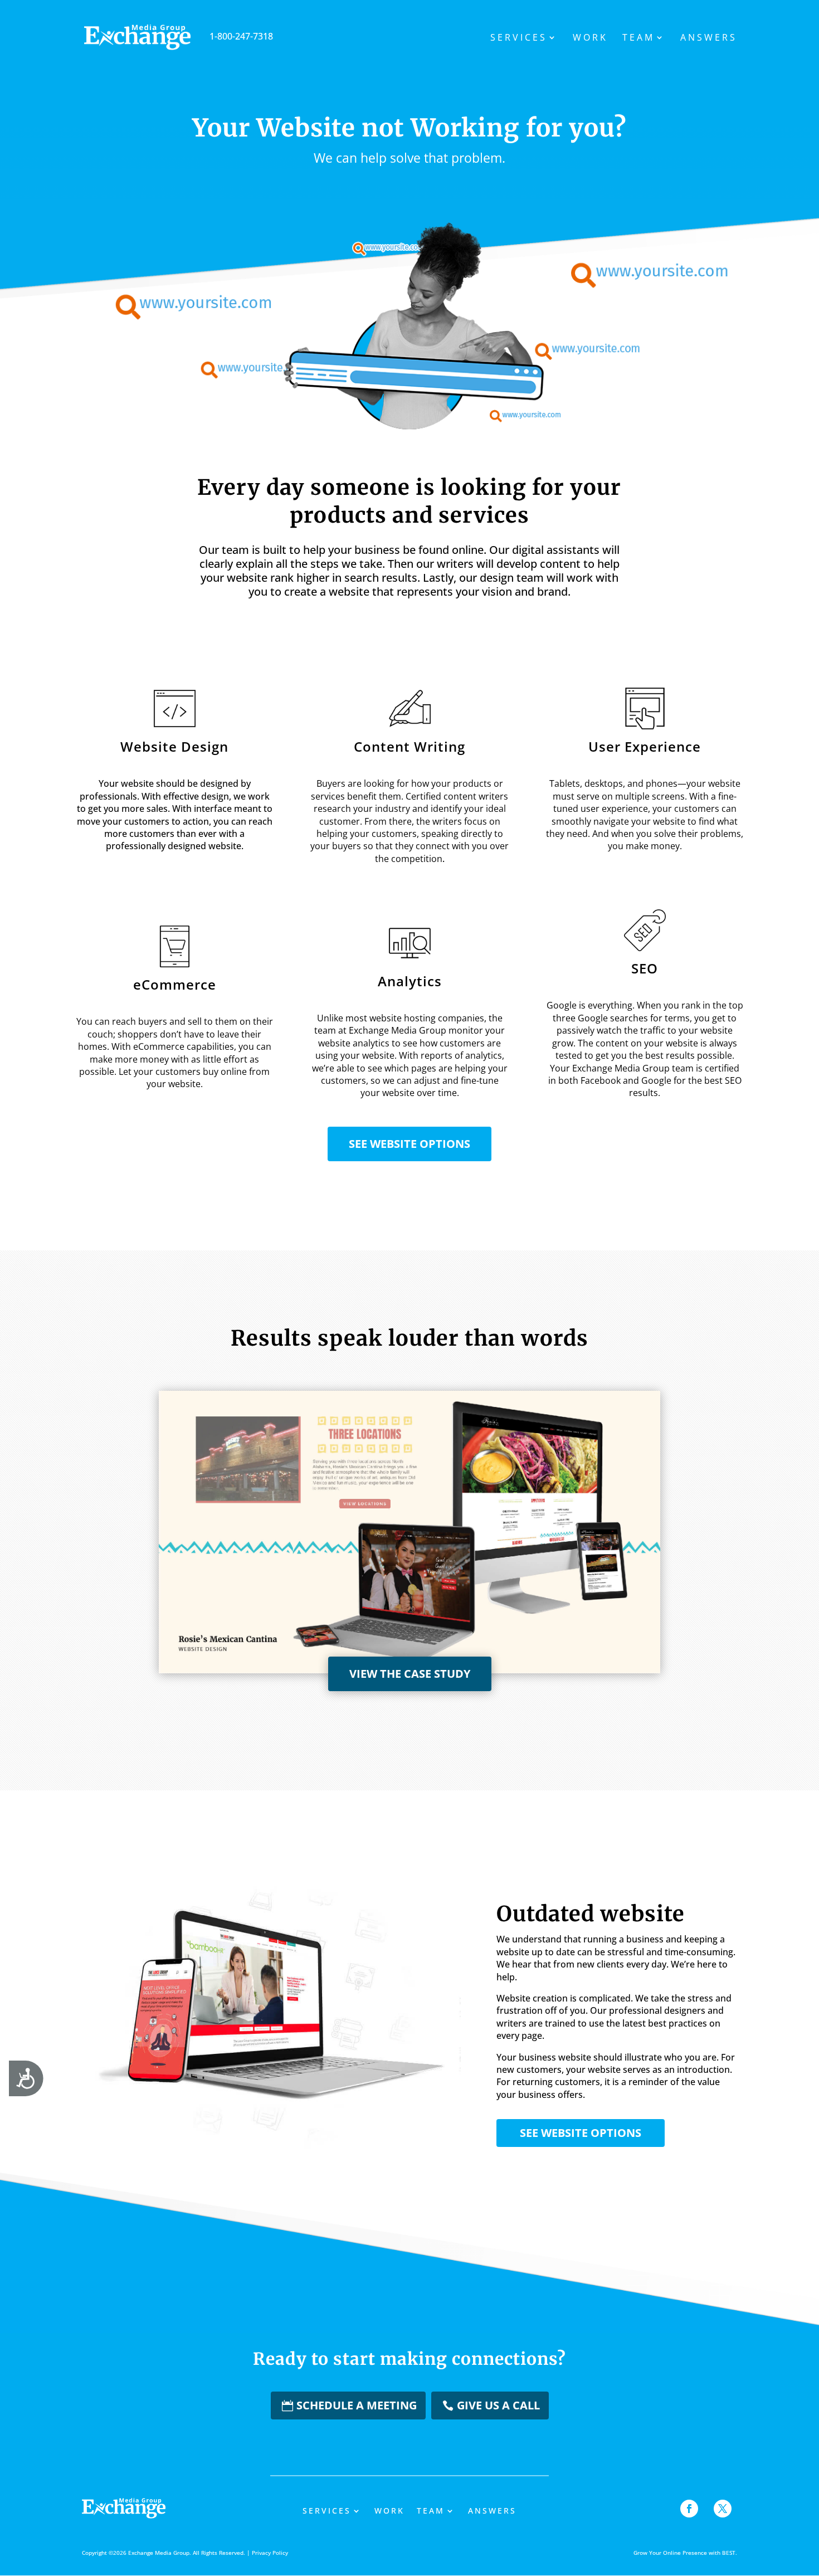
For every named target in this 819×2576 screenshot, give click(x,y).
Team (638, 38)
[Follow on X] (723, 2509)
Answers (709, 38)
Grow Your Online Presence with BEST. (685, 2553)
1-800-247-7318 (241, 36)
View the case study (410, 1674)
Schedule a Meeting (357, 2405)
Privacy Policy (270, 2553)
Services (519, 38)
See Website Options (409, 1144)
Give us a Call (498, 2405)
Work (590, 38)
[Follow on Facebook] (689, 2509)
